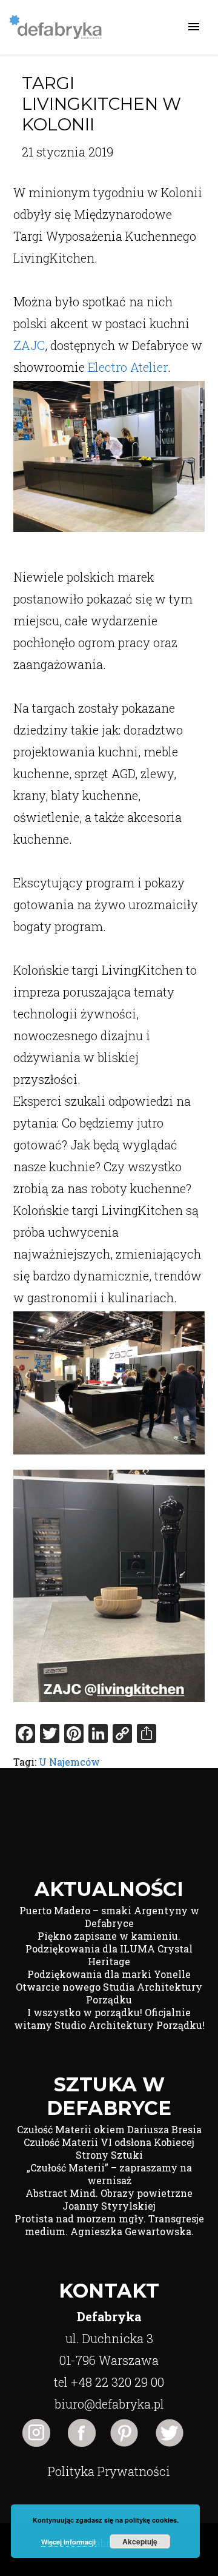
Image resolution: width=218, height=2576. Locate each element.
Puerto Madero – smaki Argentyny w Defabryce (109, 1917)
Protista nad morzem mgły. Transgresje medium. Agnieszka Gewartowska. (109, 2225)
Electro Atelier (128, 367)
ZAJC (29, 345)
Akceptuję (140, 2541)
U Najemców (69, 1762)
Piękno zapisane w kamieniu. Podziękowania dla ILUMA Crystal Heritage (109, 1949)
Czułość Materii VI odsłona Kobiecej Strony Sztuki (109, 2148)
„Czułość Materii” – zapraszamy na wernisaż (109, 2174)
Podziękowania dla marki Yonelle (109, 1974)
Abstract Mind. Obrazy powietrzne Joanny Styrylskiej (109, 2199)
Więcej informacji (68, 2542)
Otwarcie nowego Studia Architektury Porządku (109, 1993)
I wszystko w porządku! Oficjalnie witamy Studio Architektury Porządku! (109, 2019)
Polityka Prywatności (109, 2471)
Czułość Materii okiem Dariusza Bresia (109, 2129)
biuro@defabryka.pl (109, 2404)
